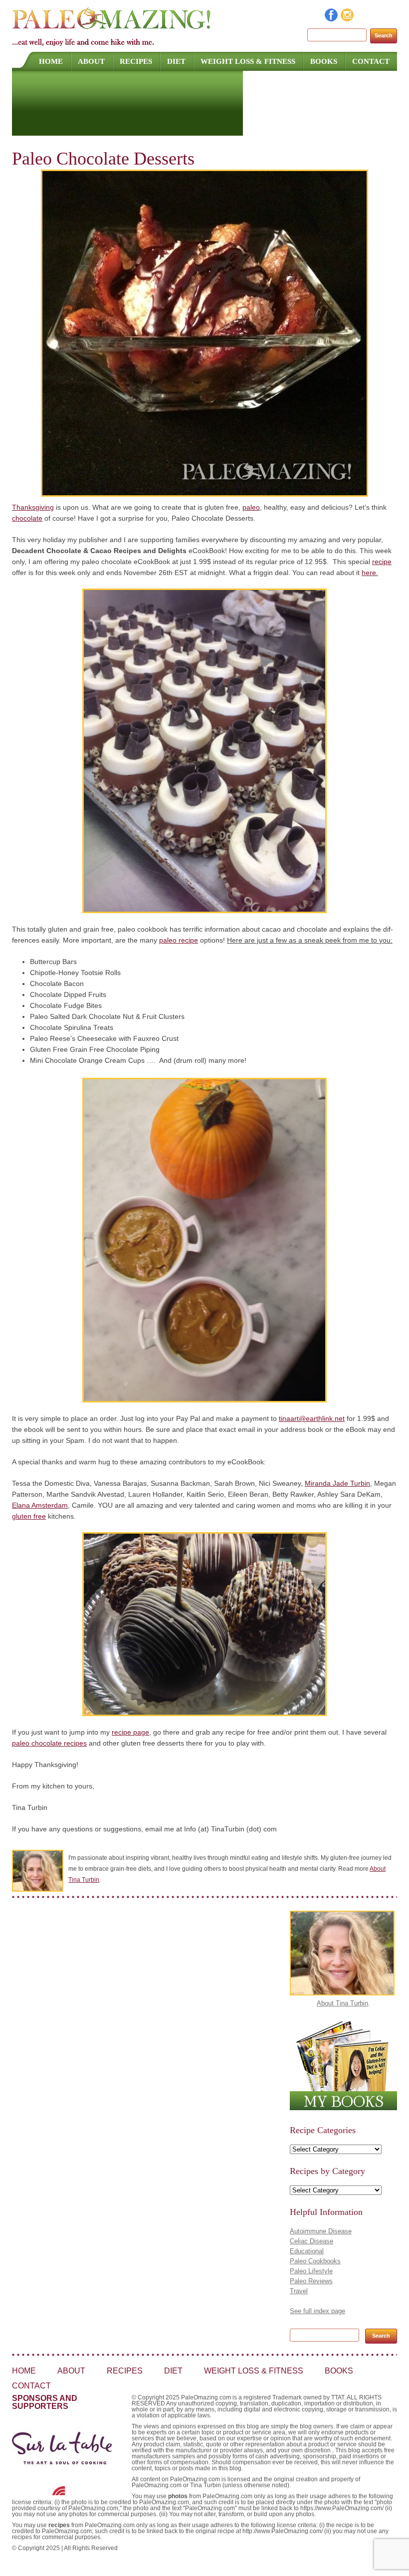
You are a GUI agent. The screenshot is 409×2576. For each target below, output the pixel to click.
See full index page (317, 2311)
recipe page (130, 1732)
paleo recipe (179, 940)
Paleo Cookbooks (315, 2261)
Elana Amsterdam (40, 1505)
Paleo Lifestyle (311, 2271)
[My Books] (343, 2108)
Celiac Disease (311, 2241)
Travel (299, 2291)
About (91, 61)
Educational (307, 2251)
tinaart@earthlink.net (312, 1418)
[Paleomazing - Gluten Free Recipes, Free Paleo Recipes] (112, 27)
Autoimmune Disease (321, 2231)
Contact (371, 61)
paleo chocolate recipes (49, 1743)
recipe (382, 562)
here (369, 573)
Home (51, 61)
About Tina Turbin (342, 2003)
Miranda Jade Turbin (337, 1483)
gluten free (29, 1516)
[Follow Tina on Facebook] (332, 19)
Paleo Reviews (311, 2281)
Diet (176, 61)
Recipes (136, 61)
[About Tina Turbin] (342, 1993)
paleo (251, 507)
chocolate (27, 518)
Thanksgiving (33, 507)
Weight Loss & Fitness (248, 61)
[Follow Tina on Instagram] (348, 19)
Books (324, 61)
